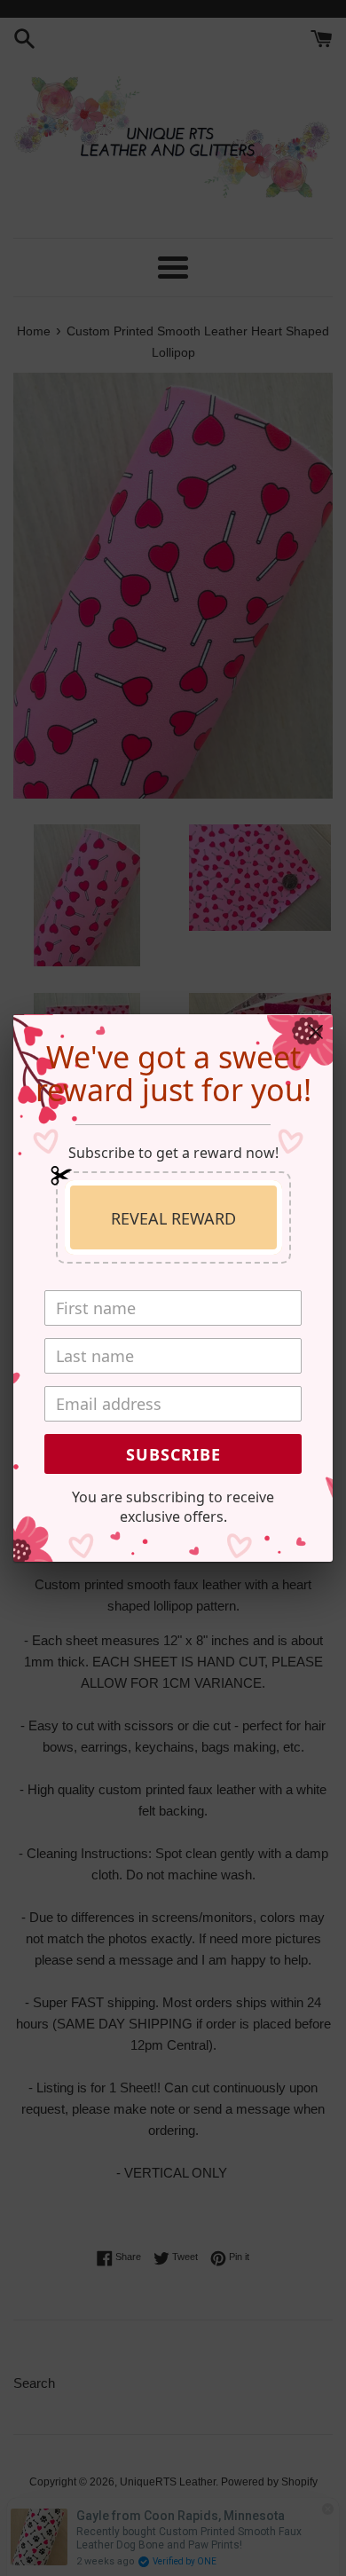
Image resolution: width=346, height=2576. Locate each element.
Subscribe (173, 1454)
